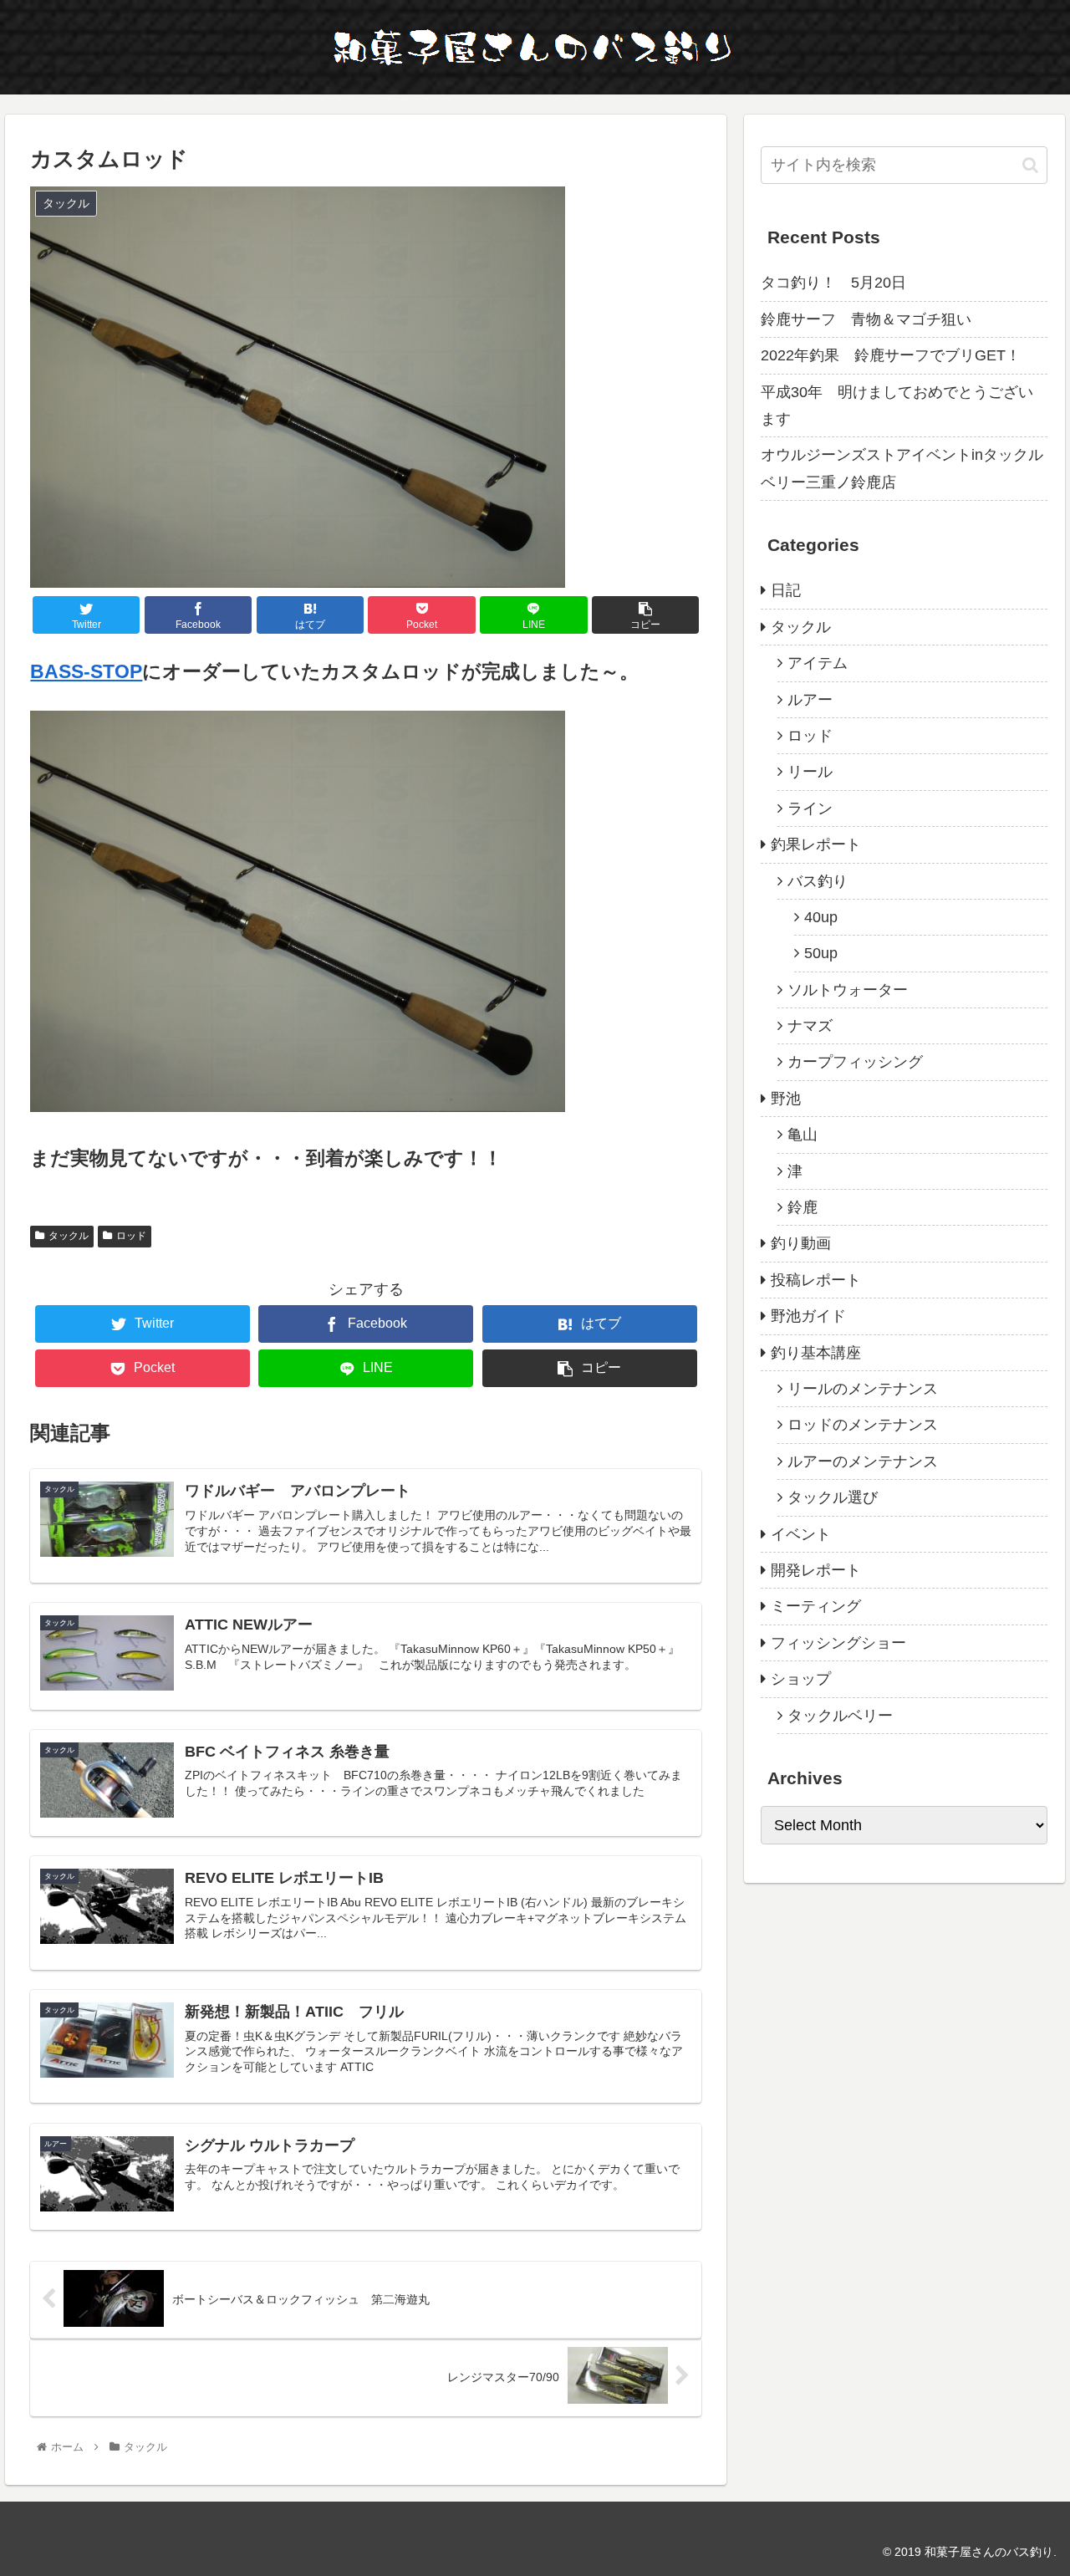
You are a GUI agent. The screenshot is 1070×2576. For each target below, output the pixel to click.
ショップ (801, 1679)
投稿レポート (816, 1280)
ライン (810, 809)
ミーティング (816, 1606)
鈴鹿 (802, 1207)
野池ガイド (808, 1316)
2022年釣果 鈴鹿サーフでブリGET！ (891, 355)
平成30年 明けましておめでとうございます (897, 406)
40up (821, 917)
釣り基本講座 (816, 1353)
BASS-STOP (86, 672)
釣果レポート (816, 844)
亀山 (802, 1135)
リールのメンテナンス (863, 1389)
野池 (786, 1099)
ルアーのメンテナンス (863, 1461)
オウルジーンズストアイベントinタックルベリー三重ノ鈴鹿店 (902, 468)
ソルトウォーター (848, 990)
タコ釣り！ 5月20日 (833, 283)
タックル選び (833, 1497)
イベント (801, 1534)
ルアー (810, 700)
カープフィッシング (855, 1062)
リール (810, 772)
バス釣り (818, 881)
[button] (1030, 165)
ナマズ (810, 1026)
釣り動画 (801, 1243)
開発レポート (816, 1570)
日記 (786, 590)
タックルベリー (840, 1716)
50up (821, 953)
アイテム (818, 663)
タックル (69, 1236)
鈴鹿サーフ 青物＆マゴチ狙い (866, 319)
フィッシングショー (838, 1643)
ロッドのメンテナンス (863, 1425)
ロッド (131, 1236)
